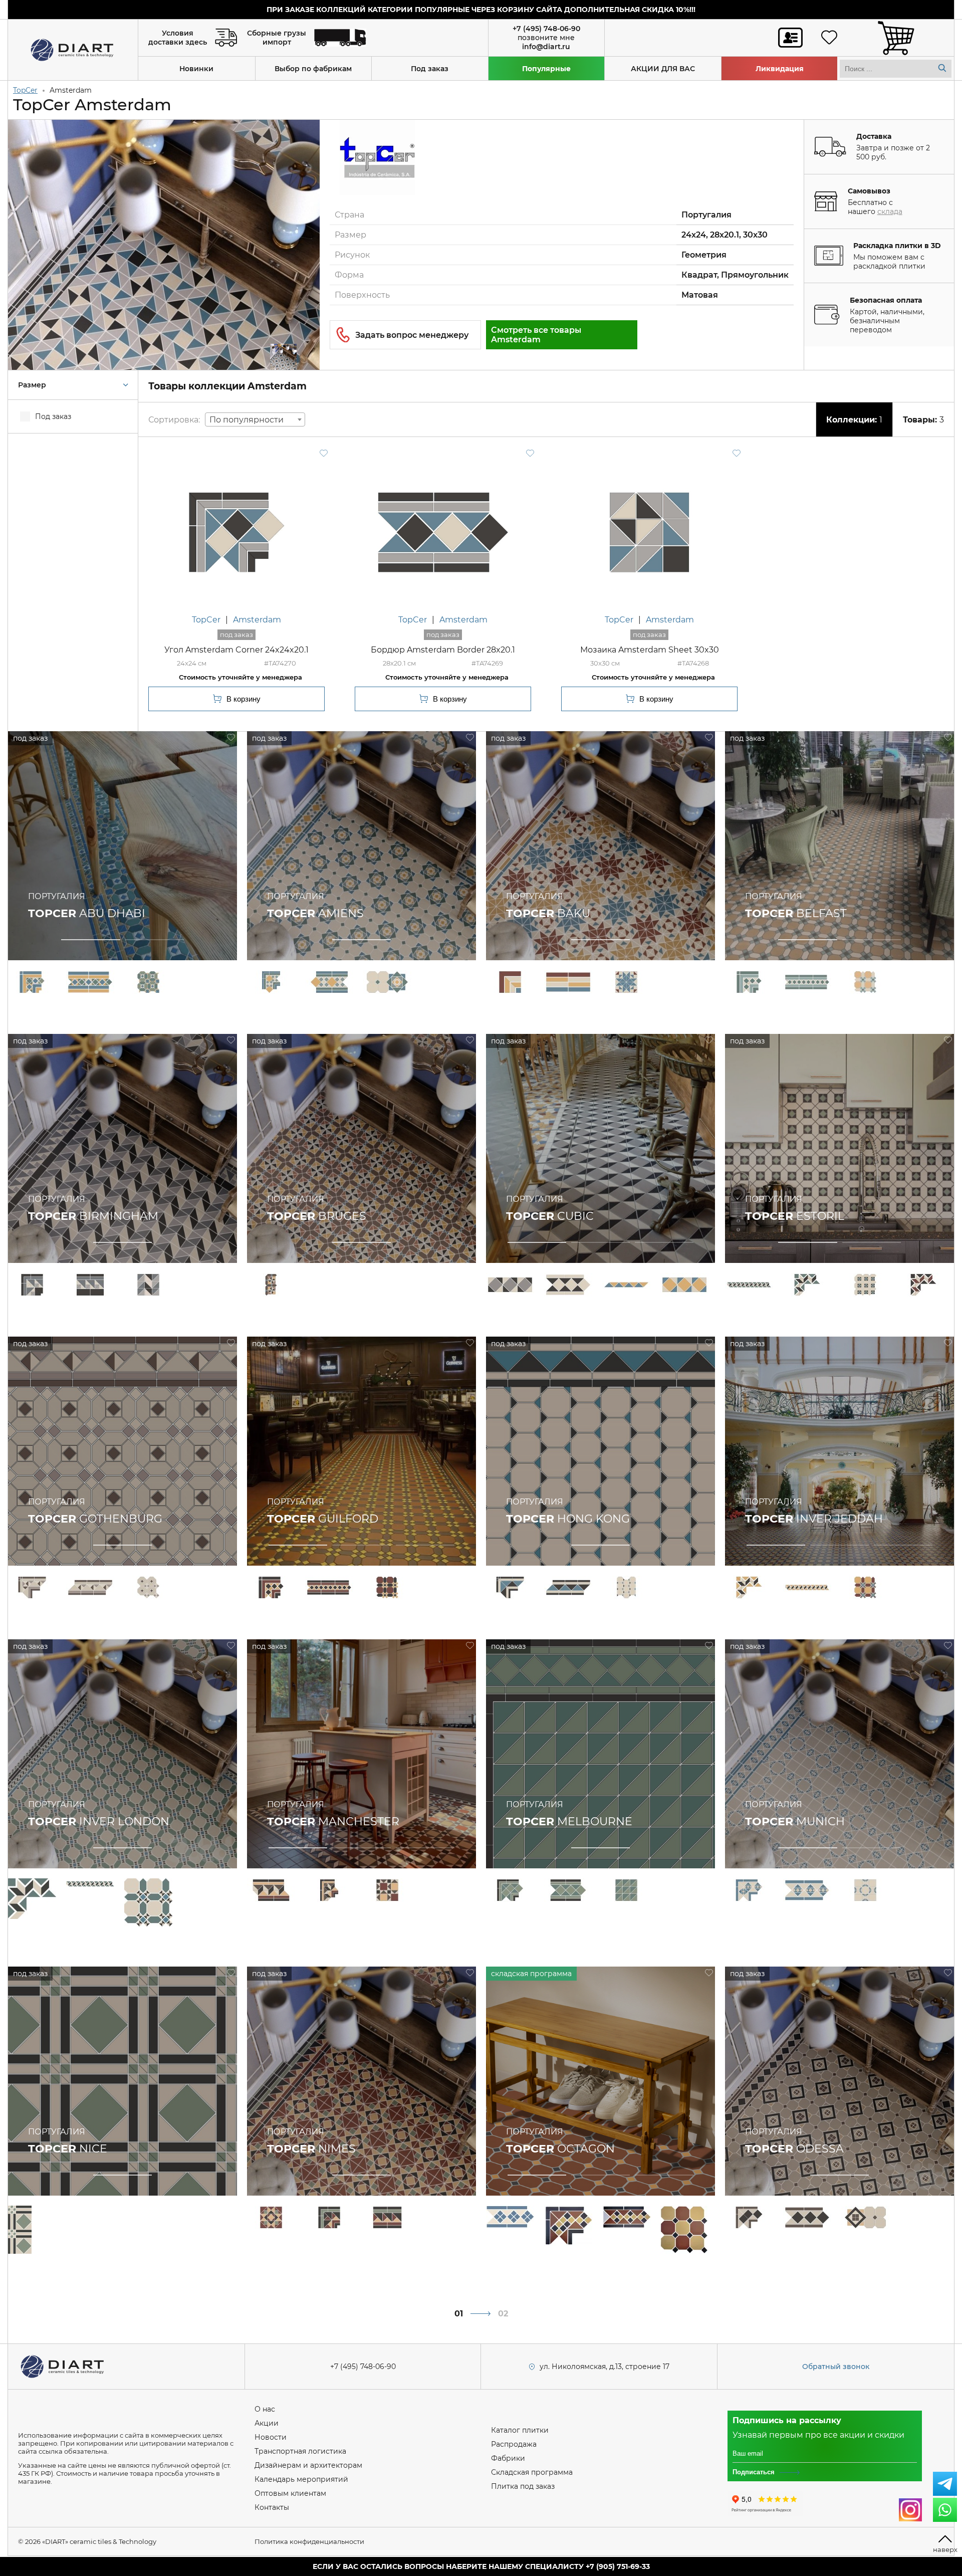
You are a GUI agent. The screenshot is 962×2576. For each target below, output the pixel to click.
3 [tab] (664, 1243)
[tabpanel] (123, 846)
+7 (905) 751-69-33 (618, 2566)
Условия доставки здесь (178, 38)
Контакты (272, 2507)
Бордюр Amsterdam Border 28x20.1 (443, 650)
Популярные (546, 69)
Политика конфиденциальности (309, 2541)
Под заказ (430, 69)
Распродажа (514, 2444)
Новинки (196, 69)
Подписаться (754, 2472)
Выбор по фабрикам (313, 69)
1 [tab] (90, 940)
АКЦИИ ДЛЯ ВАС (663, 69)
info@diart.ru (546, 47)
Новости (271, 2437)
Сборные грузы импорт (277, 38)
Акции (267, 2423)
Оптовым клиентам (290, 2493)
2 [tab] (155, 940)
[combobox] (255, 419)
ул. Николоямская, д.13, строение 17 (605, 2367)
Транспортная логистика (300, 2451)
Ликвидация (780, 69)
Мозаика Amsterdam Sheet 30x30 (650, 650)
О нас (265, 2409)
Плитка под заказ (523, 2486)
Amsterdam (257, 620)
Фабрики (508, 2458)
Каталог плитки (520, 2430)
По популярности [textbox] (247, 420)
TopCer (25, 90)
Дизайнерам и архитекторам (308, 2465)
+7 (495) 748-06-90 (546, 29)
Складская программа (532, 2472)
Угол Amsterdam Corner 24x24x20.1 (236, 650)
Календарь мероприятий (301, 2479)
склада (890, 211)
